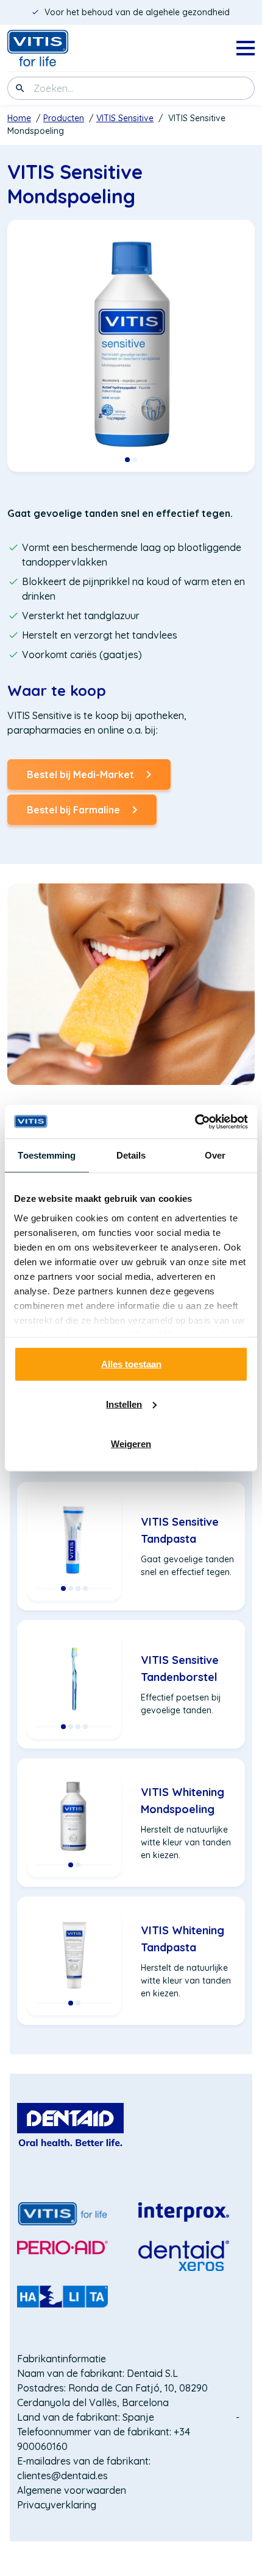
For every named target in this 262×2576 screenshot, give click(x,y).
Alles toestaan (131, 1364)
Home (19, 118)
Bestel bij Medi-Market (80, 779)
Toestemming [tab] (47, 1155)
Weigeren (131, 1444)
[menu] (246, 48)
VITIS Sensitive (125, 118)
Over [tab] (215, 1155)
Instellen (124, 1404)
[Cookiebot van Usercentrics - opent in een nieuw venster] (195, 1121)
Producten (64, 118)
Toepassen (20, 88)
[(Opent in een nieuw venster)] (70, 2125)
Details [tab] (131, 1155)
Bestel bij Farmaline (73, 814)
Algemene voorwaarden (72, 2490)
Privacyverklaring (57, 2505)
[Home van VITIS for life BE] (56, 48)
